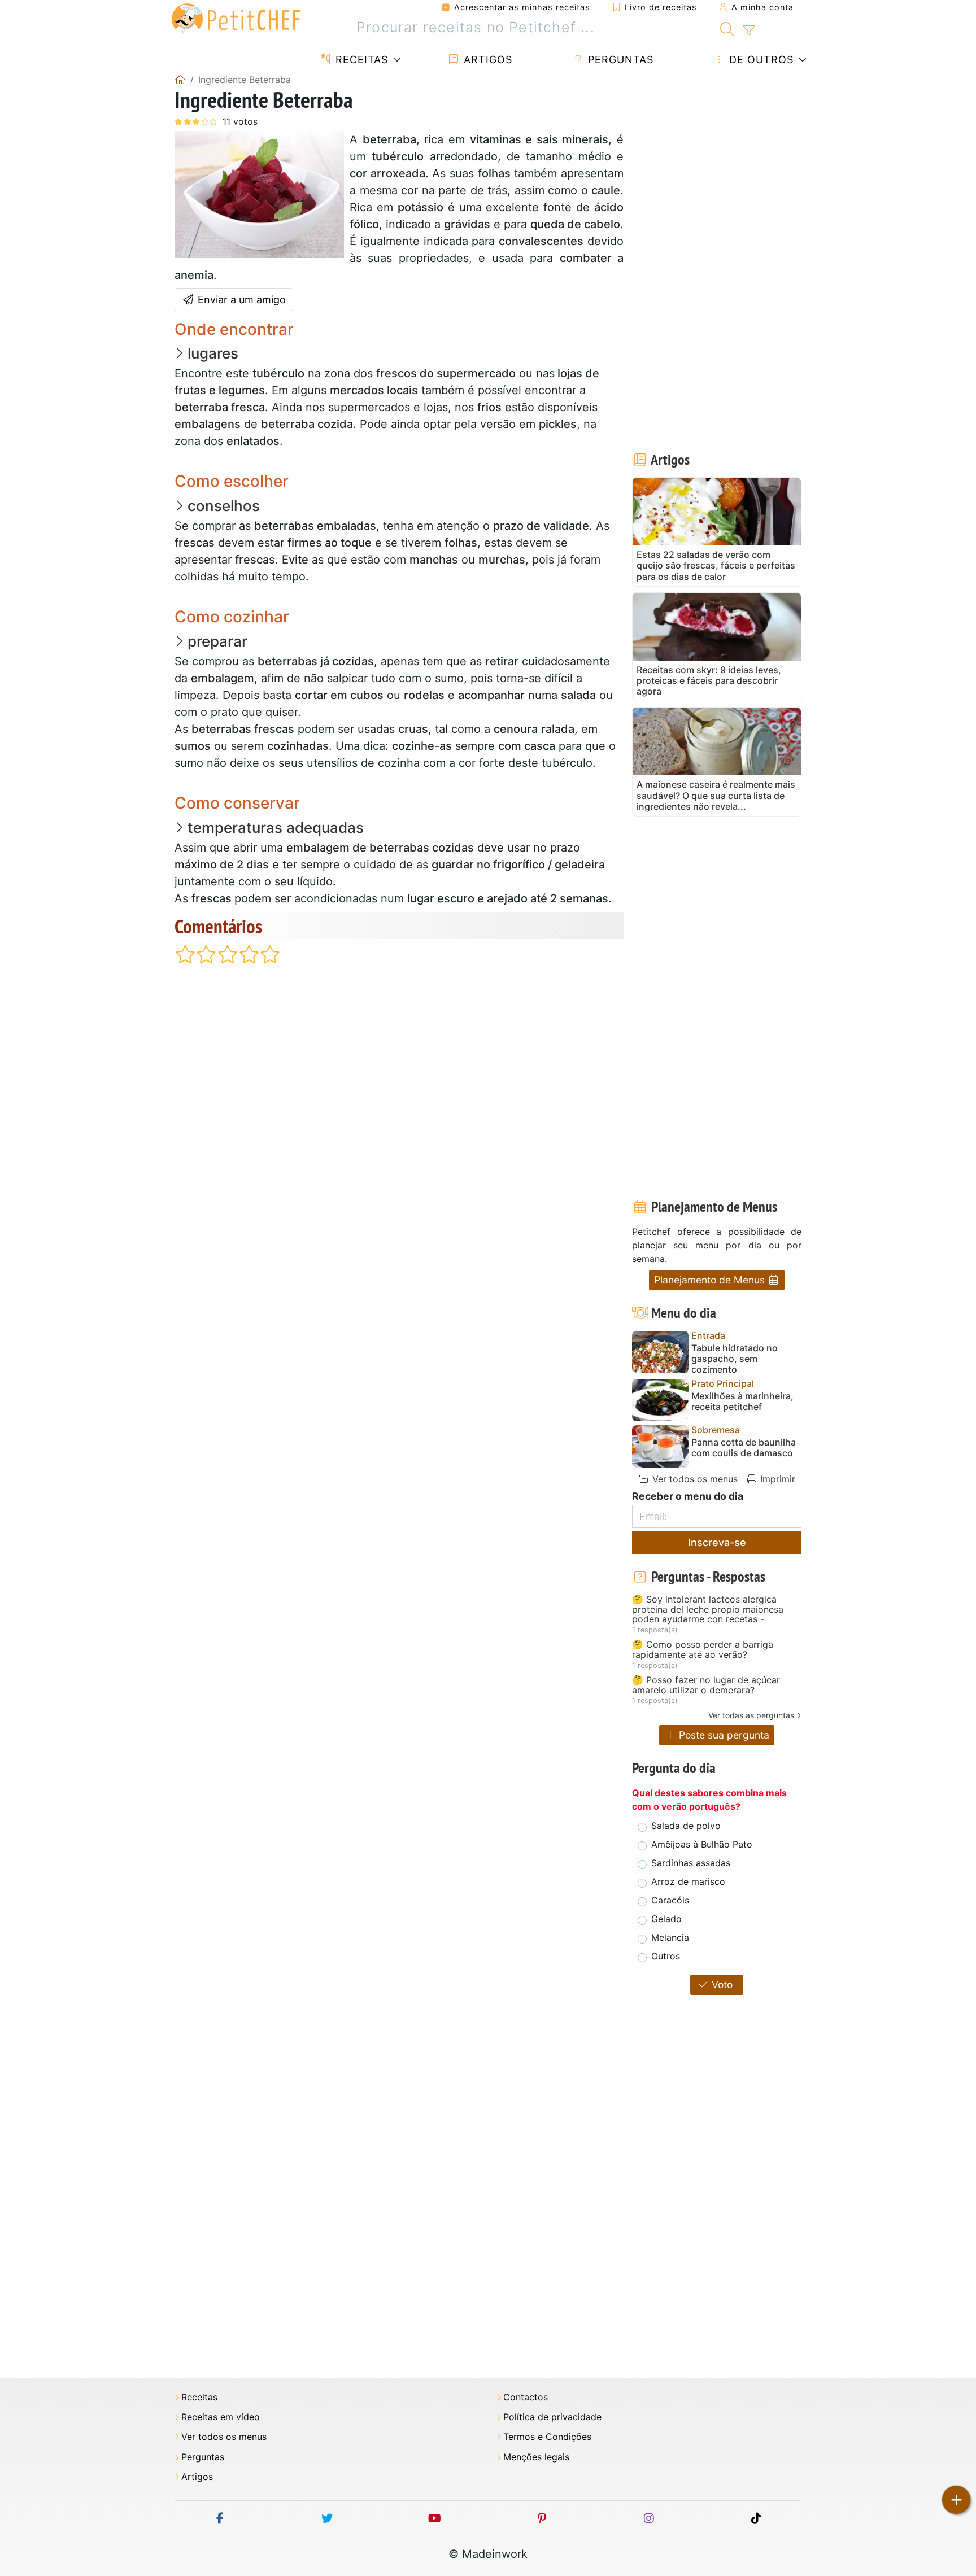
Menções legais (536, 2457)
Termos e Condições (547, 2437)
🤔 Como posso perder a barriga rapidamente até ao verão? (703, 1650)
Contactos (526, 2397)
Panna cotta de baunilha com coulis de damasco (744, 1448)
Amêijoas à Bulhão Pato (702, 1844)
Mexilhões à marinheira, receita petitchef (742, 1401)
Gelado (666, 1919)
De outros (760, 60)
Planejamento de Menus (711, 1280)
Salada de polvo (686, 1826)
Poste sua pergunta (723, 1735)
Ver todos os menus (694, 1479)
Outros (666, 1956)
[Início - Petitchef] (180, 80)
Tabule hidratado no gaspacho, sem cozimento (735, 1359)
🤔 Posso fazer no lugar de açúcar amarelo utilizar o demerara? (706, 1685)
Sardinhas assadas (691, 1863)
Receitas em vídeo (221, 2417)
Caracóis (670, 1900)
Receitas (360, 60)
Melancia (670, 1937)
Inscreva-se (717, 1542)
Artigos (486, 60)
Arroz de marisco (688, 1881)
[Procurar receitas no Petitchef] (727, 28)
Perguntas (619, 60)
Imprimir (776, 1479)
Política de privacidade (552, 2417)
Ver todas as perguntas (751, 1715)
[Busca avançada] (749, 30)
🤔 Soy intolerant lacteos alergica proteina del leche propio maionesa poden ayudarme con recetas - (708, 1610)
